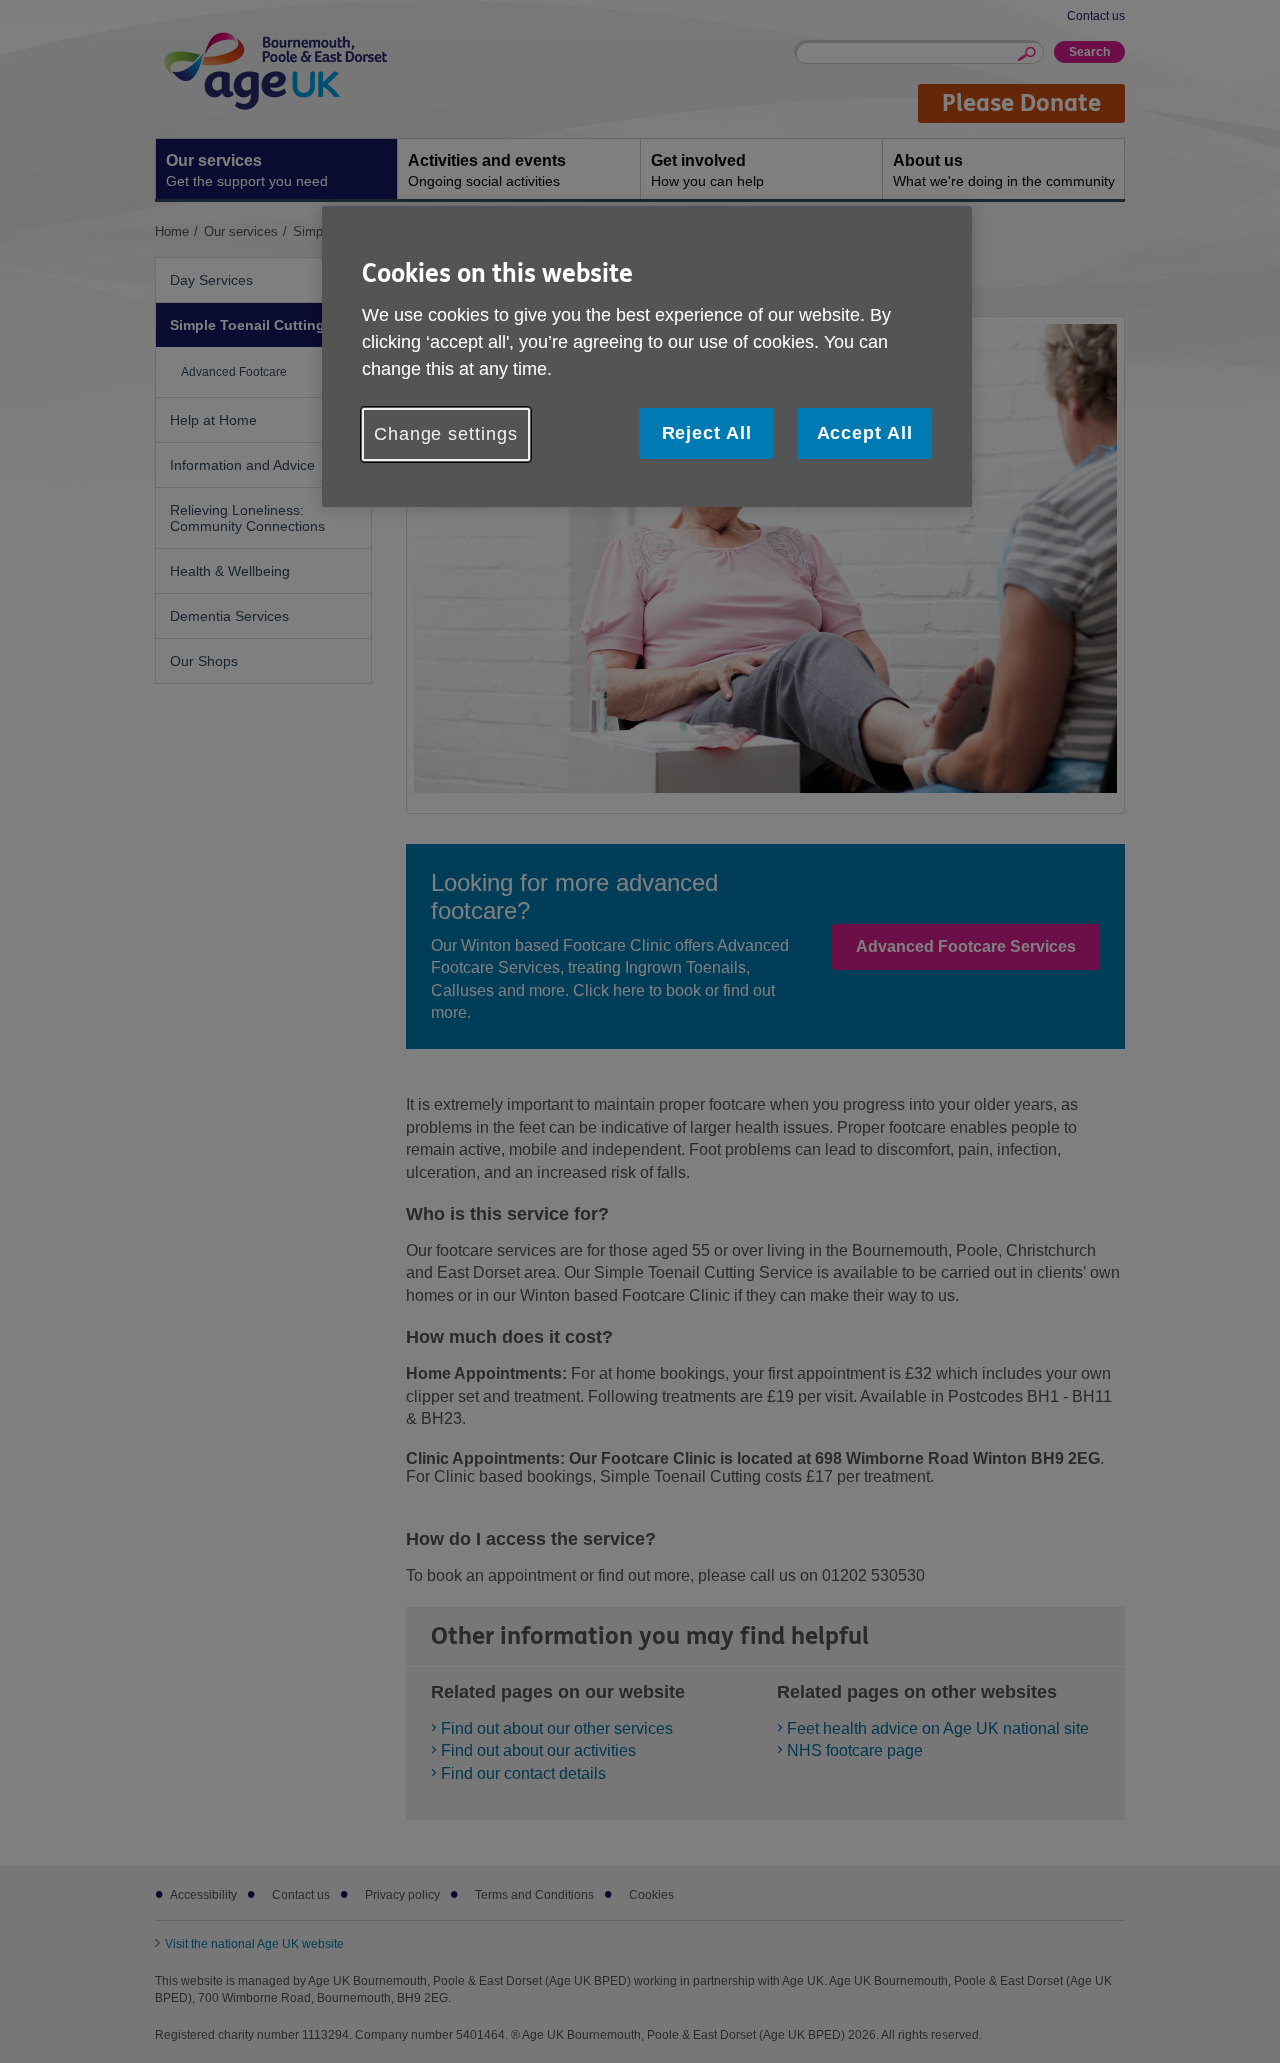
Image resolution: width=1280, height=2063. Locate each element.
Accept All (865, 433)
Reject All (707, 433)
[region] (647, 356)
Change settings (446, 434)
